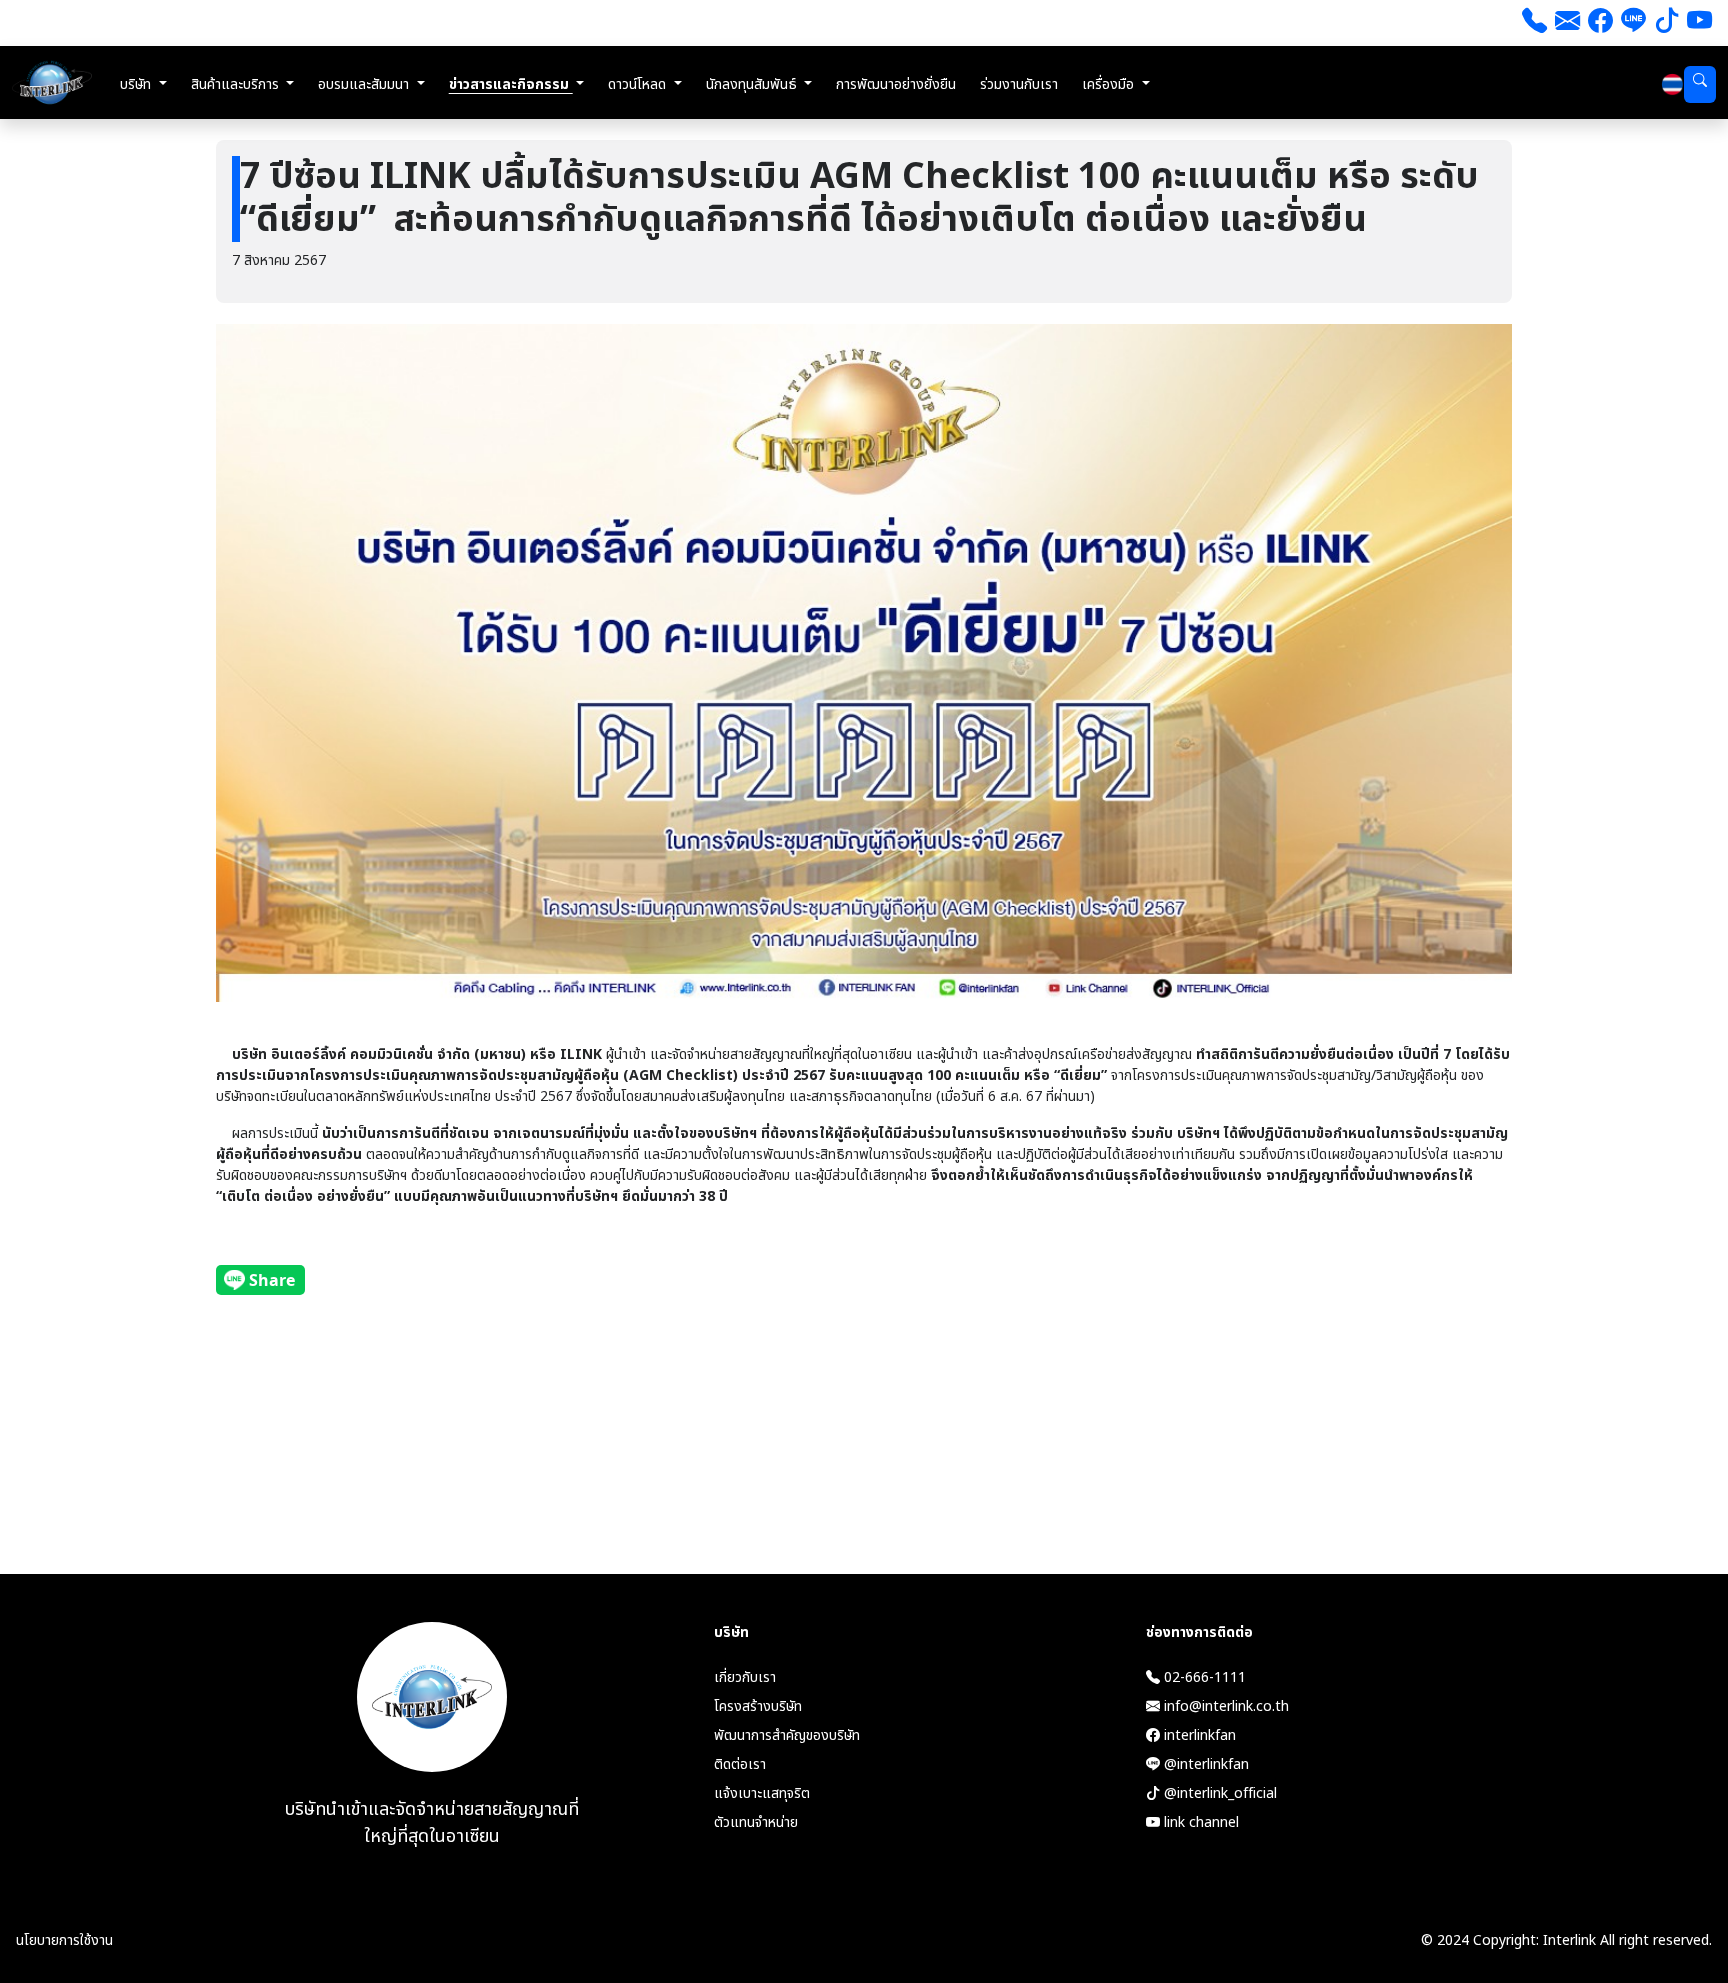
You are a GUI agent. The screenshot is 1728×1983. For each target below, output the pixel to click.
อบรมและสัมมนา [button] (365, 84)
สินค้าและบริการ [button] (237, 84)
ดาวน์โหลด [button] (639, 84)
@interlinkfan (1204, 1764)
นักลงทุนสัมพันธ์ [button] (753, 84)
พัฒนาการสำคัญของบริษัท (787, 1735)
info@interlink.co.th (1224, 1706)
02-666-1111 (1203, 1677)
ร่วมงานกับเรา (1019, 84)
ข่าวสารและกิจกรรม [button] (511, 84)
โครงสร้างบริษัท (758, 1706)
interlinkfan (1198, 1735)
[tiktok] (1666, 23)
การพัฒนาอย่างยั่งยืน (896, 84)
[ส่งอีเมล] (1567, 23)
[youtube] (1699, 23)
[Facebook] (1600, 23)
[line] (1633, 23)
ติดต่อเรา (740, 1764)
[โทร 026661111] (1534, 23)
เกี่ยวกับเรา (745, 1677)
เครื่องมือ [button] (1110, 84)
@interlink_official (1218, 1793)
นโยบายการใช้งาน (64, 1940)
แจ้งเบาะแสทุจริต (762, 1793)
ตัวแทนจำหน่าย (756, 1822)
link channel (1199, 1822)
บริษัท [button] (137, 84)
